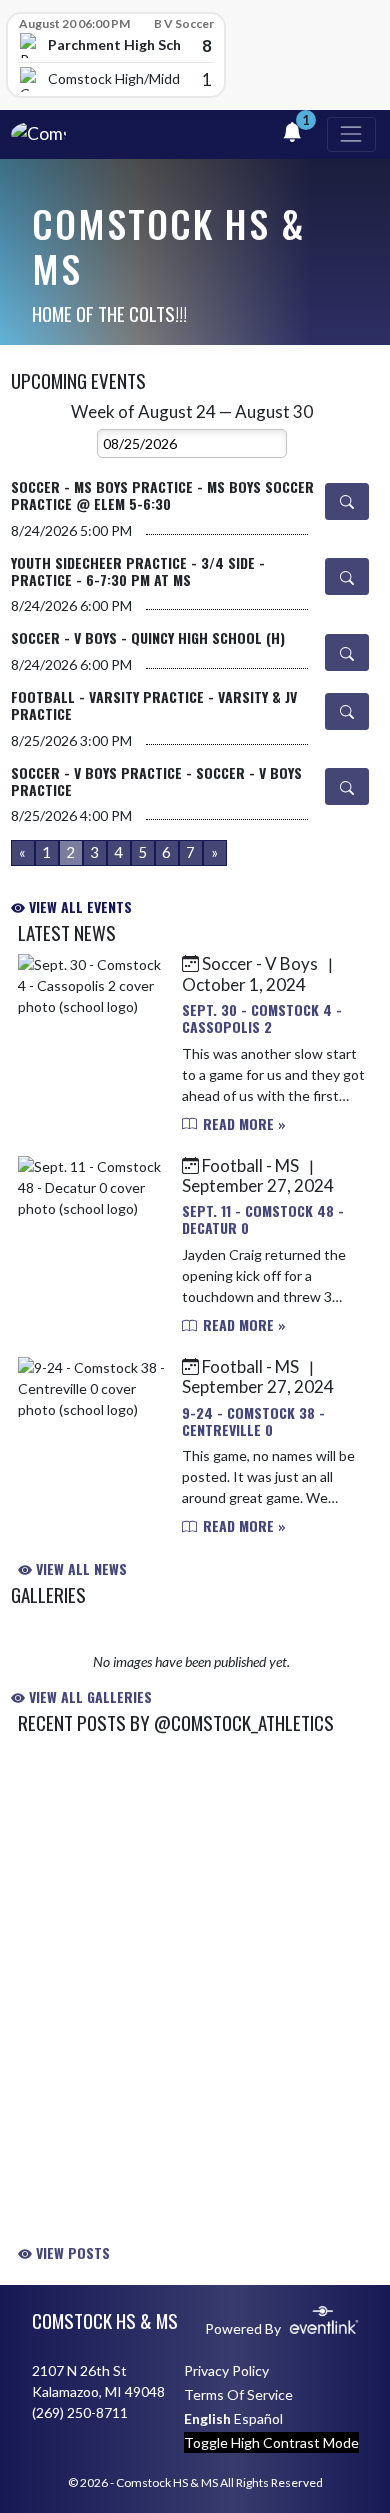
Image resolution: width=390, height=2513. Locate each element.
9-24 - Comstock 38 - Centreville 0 (253, 1421)
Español (258, 2418)
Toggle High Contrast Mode (271, 2442)
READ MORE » (242, 1123)
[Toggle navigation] (351, 134)
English (207, 2418)
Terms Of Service (238, 2394)
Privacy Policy (226, 2370)
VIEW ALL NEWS (79, 1568)
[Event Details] (347, 501)
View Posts (71, 2252)
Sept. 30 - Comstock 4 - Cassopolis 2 (262, 1018)
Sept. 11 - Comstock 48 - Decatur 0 (263, 1219)
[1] (292, 134)
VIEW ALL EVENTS (78, 906)
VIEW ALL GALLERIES (88, 1696)
